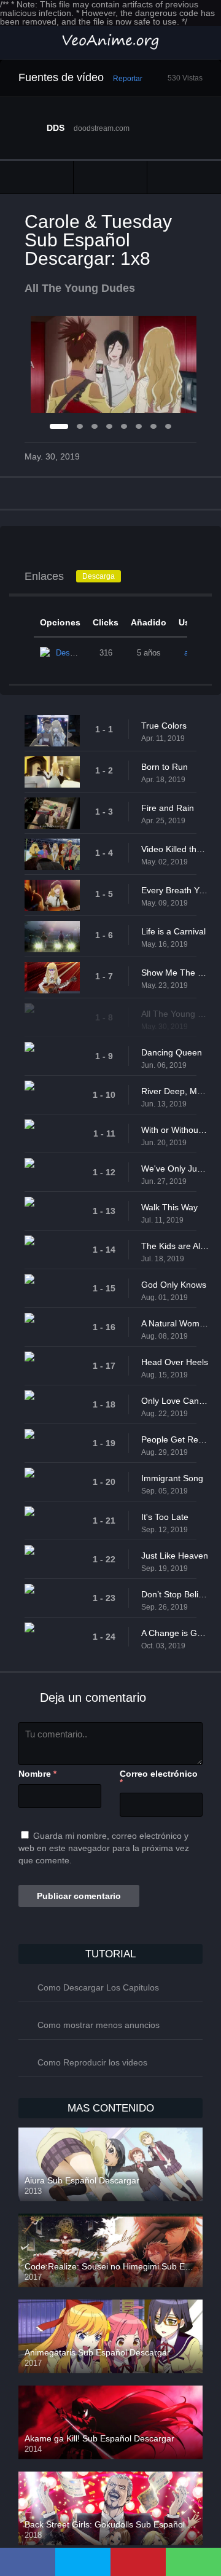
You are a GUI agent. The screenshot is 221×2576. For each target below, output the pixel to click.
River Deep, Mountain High (175, 1091)
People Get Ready (175, 1439)
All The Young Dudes (175, 1014)
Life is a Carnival (173, 931)
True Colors (164, 726)
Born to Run (165, 767)
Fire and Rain (168, 808)
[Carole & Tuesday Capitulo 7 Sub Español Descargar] (37, 177)
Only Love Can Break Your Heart (175, 1401)
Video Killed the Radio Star (175, 849)
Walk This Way (169, 1207)
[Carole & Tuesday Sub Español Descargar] (110, 177)
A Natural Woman (175, 1323)
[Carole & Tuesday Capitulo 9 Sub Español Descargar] (184, 177)
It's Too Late (165, 1517)
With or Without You (175, 1130)
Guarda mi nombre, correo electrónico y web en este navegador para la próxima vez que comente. (104, 1848)
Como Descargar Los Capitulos (98, 1987)
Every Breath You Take (175, 890)
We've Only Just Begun (175, 1169)
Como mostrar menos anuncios (99, 2025)
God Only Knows (174, 1285)
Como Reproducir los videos (92, 2062)
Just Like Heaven (175, 1556)
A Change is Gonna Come (175, 1633)
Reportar (128, 79)
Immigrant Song (172, 1478)
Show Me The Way (175, 973)
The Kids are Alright (175, 1246)
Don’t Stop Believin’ (175, 1594)
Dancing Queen (172, 1052)
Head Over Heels (175, 1362)
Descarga (99, 576)
